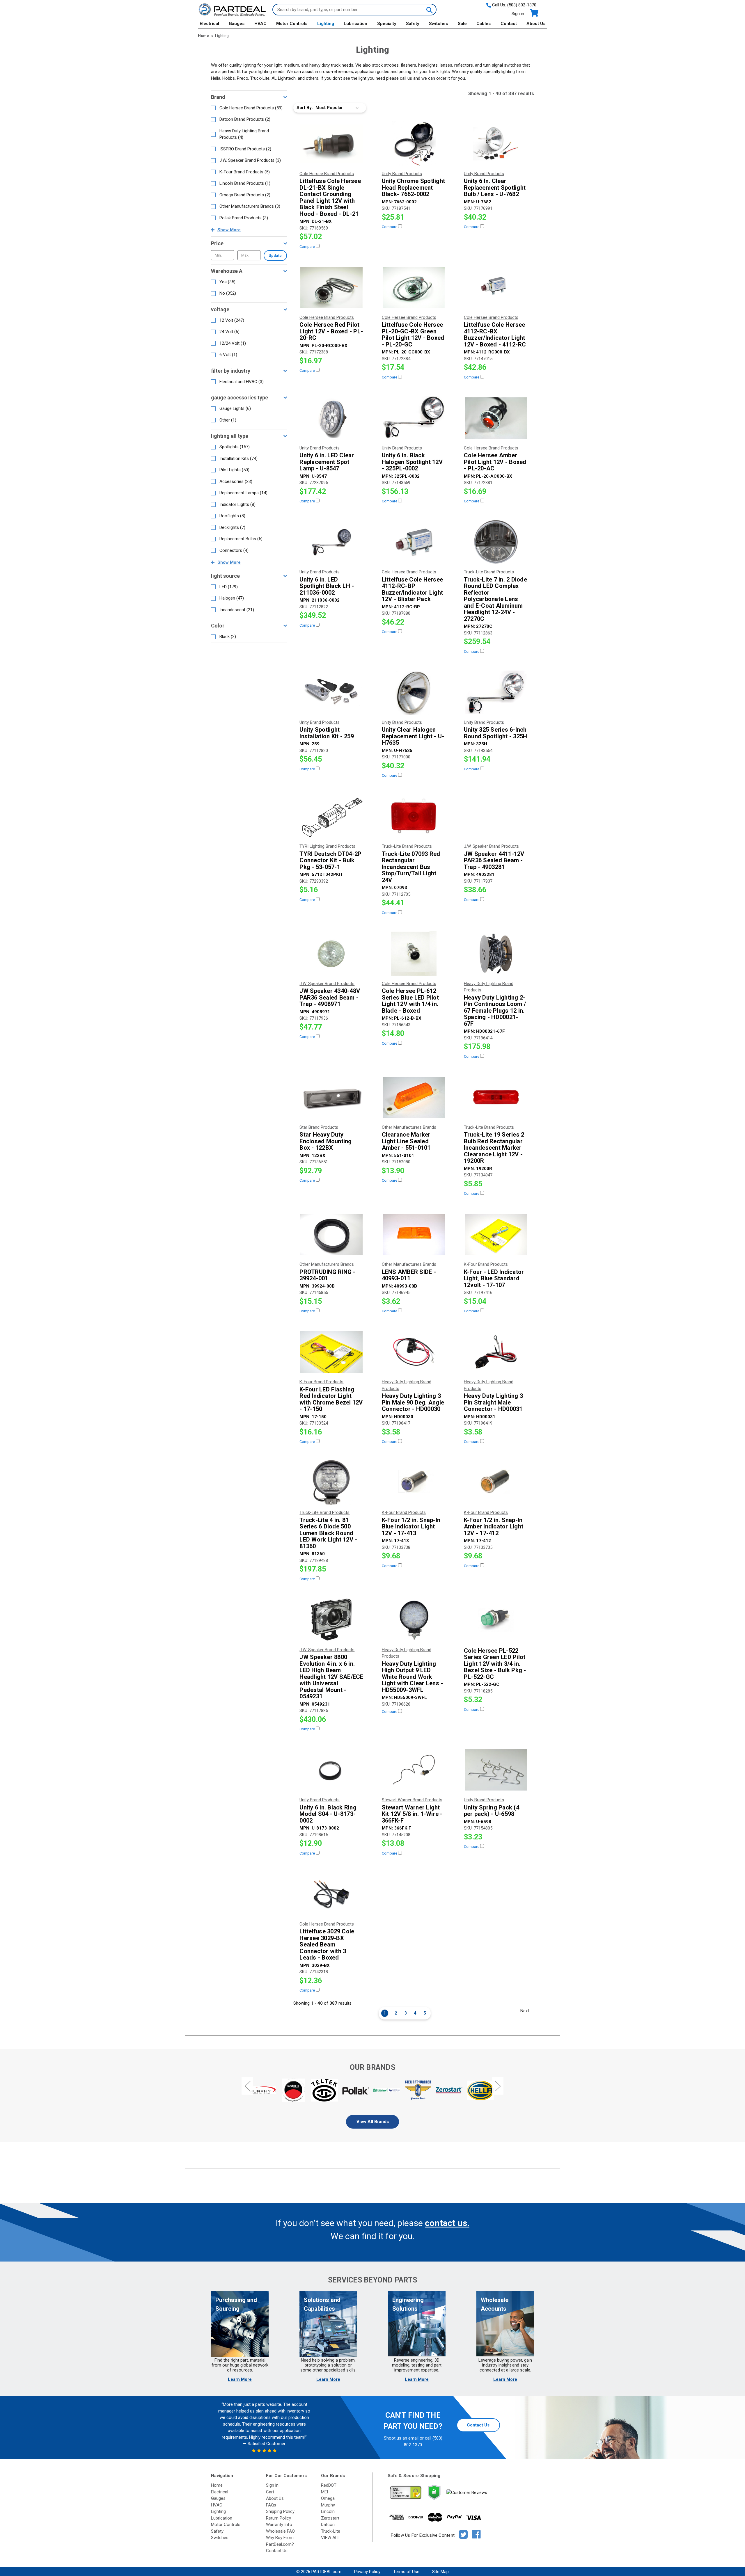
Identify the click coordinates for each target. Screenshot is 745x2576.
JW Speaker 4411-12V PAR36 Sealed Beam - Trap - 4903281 (494, 861)
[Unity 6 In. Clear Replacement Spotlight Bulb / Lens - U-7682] (496, 144)
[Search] (429, 10)
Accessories (236, 481)
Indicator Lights (237, 504)
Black (228, 637)
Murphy (328, 2505)
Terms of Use (406, 2572)
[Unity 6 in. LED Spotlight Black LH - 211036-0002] (331, 542)
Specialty (387, 24)
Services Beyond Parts (372, 2280)
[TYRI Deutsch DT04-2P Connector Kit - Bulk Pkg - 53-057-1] (331, 816)
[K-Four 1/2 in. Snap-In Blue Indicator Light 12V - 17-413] (414, 1482)
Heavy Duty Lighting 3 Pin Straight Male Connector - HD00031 (493, 1402)
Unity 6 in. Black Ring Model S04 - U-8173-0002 (328, 1814)
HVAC (260, 24)
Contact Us (478, 2425)
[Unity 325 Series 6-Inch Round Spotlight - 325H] (496, 692)
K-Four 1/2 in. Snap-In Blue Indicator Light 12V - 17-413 (411, 1527)
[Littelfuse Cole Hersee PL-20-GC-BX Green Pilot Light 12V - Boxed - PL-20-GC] (414, 287)
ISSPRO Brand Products (245, 149)
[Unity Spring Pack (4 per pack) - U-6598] (496, 1770)
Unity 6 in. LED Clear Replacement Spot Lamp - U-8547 (327, 462)
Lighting (326, 24)
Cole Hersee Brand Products (251, 108)
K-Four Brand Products (245, 172)
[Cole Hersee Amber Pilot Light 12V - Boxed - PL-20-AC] (496, 418)
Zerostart (330, 2518)
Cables (484, 24)
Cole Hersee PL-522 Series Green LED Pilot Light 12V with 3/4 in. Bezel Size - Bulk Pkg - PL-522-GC (495, 1664)
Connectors (234, 550)
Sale (462, 24)
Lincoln (328, 2511)
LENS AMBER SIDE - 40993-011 (409, 1275)
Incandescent (237, 610)
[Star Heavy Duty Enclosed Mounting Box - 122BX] (331, 1097)
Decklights (232, 527)
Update (275, 256)
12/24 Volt (233, 343)
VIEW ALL (330, 2538)
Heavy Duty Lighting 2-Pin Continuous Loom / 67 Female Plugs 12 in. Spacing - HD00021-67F (495, 1011)
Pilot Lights (234, 470)
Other (228, 420)
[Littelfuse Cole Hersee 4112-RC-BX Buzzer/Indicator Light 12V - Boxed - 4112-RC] (496, 287)
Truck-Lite (331, 2531)
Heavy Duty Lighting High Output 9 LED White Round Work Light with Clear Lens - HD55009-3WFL (413, 1677)
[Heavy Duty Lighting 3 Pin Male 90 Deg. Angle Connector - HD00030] (414, 1352)
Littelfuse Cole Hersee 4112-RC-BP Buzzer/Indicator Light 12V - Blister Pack (413, 589)
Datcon (328, 2525)
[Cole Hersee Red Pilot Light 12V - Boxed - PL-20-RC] (331, 287)
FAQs (271, 2505)
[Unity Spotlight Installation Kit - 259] (331, 692)
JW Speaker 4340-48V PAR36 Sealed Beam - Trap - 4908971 (330, 998)
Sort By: (305, 108)
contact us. (447, 2223)
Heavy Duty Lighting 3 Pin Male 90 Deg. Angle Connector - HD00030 (413, 1402)
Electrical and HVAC (242, 382)
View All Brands (373, 2122)
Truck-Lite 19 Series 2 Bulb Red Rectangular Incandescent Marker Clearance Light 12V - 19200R (494, 1148)
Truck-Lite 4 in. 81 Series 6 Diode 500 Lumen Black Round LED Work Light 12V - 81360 (328, 1533)
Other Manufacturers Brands (250, 206)
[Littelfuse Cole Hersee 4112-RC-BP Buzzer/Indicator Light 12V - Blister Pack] (414, 542)
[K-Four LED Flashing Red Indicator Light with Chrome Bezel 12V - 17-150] (331, 1352)
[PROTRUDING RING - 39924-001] (331, 1234)
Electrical (209, 24)
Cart (270, 2492)
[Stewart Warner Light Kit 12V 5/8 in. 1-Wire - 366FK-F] (414, 1770)
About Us (536, 24)
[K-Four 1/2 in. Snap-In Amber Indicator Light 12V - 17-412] (496, 1482)
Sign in (518, 14)
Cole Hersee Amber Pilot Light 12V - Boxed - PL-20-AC (495, 462)
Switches (438, 24)
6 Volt (228, 355)
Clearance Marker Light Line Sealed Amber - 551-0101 (406, 1141)
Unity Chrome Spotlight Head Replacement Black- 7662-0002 (414, 188)
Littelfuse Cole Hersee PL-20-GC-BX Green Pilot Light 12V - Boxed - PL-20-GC (413, 335)
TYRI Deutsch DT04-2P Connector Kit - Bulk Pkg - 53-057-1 (330, 861)
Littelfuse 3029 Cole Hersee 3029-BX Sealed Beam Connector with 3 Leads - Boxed (327, 1945)
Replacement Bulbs (241, 539)
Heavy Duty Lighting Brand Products (244, 134)
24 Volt (229, 332)
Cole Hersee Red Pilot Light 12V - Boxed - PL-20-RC (331, 331)
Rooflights (232, 516)
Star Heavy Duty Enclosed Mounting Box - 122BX (326, 1141)
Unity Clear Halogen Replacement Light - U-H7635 (413, 736)
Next (525, 2011)
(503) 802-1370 (522, 5)
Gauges (237, 24)
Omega (328, 2498)
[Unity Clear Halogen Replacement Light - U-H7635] (414, 692)
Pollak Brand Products (244, 218)
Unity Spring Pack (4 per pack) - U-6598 (492, 1811)
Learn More (240, 2379)
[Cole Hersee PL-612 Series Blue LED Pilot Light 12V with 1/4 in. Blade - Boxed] (414, 954)
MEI (324, 2492)
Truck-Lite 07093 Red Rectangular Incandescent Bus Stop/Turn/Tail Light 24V (411, 867)
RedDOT (329, 2485)
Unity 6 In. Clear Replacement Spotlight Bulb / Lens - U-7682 (495, 188)
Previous (247, 2086)
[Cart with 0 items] (534, 13)
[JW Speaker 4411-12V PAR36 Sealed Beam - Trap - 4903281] (496, 816)
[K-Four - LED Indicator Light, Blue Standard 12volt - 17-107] (496, 1234)
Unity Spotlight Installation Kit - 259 (327, 733)
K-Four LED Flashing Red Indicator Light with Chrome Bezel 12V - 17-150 (331, 1399)
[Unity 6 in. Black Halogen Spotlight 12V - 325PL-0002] (414, 418)
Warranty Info (279, 2525)
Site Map (440, 2572)
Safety (413, 24)
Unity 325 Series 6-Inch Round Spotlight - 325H (496, 733)
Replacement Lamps (243, 493)
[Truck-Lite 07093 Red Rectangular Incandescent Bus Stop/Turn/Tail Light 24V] (414, 816)
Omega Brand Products (245, 195)
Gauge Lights (235, 408)
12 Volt (232, 320)
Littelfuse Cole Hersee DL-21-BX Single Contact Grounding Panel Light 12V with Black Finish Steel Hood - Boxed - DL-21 (330, 197)
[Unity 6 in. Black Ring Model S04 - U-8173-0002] (331, 1770)
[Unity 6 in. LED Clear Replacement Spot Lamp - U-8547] (331, 418)
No (228, 293)
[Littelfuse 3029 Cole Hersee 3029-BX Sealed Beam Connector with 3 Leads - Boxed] (331, 1894)
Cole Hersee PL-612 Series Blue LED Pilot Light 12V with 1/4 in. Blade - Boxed (410, 1001)
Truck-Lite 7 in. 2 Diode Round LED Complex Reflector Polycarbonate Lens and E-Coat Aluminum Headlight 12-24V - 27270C (495, 599)
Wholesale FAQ (280, 2531)
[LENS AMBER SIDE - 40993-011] (414, 1234)
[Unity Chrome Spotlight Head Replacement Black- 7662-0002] (414, 144)
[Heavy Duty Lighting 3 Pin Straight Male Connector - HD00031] (496, 1352)
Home (217, 2485)
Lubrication (355, 24)
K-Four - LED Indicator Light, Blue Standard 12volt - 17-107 (494, 1279)
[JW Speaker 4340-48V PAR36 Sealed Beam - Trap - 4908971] (331, 954)
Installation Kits (238, 458)
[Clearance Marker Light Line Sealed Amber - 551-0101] (414, 1097)
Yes (227, 282)
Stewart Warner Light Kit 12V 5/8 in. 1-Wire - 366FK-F (412, 1814)
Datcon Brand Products (245, 119)
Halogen (232, 598)
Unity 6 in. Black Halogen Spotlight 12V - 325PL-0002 (412, 462)
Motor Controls (292, 24)
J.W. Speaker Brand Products (250, 160)
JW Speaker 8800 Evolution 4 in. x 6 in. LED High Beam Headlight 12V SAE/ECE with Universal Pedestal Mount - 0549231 (331, 1677)
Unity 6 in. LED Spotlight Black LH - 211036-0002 (327, 586)
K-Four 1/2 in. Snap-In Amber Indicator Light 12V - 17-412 (494, 1527)
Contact (509, 24)
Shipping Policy (280, 2511)
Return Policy (279, 2518)
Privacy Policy (367, 2572)
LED (229, 587)
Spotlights (235, 447)
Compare (308, 247)
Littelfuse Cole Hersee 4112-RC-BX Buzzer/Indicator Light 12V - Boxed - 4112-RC (495, 335)
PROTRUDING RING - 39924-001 (327, 1275)
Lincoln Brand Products (245, 183)
